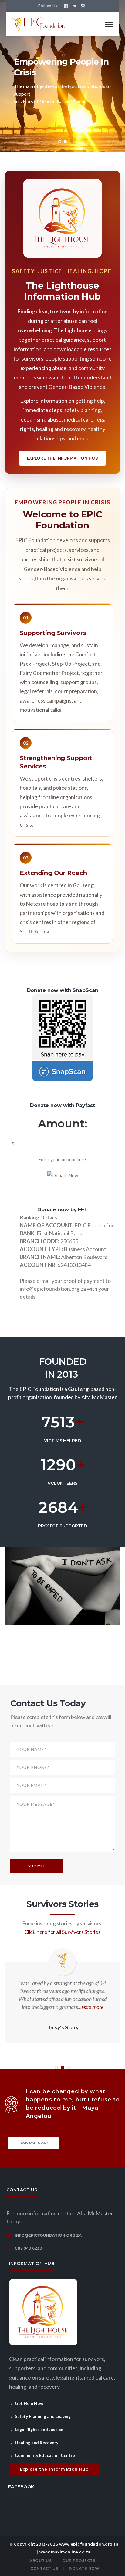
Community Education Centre (45, 2455)
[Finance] (40, 23)
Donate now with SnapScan (63, 990)
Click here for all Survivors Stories (62, 1932)
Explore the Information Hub (63, 458)
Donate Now (33, 2143)
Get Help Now (29, 2403)
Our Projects (79, 2561)
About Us (41, 2561)
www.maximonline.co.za (65, 2552)
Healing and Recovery (37, 2442)
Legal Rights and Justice (39, 2429)
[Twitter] (74, 6)
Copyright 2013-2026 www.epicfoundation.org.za (66, 2544)
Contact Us (44, 2569)
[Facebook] (66, 6)
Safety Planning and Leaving (43, 2416)
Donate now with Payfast (62, 1105)
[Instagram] (83, 6)
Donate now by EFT (62, 1210)
